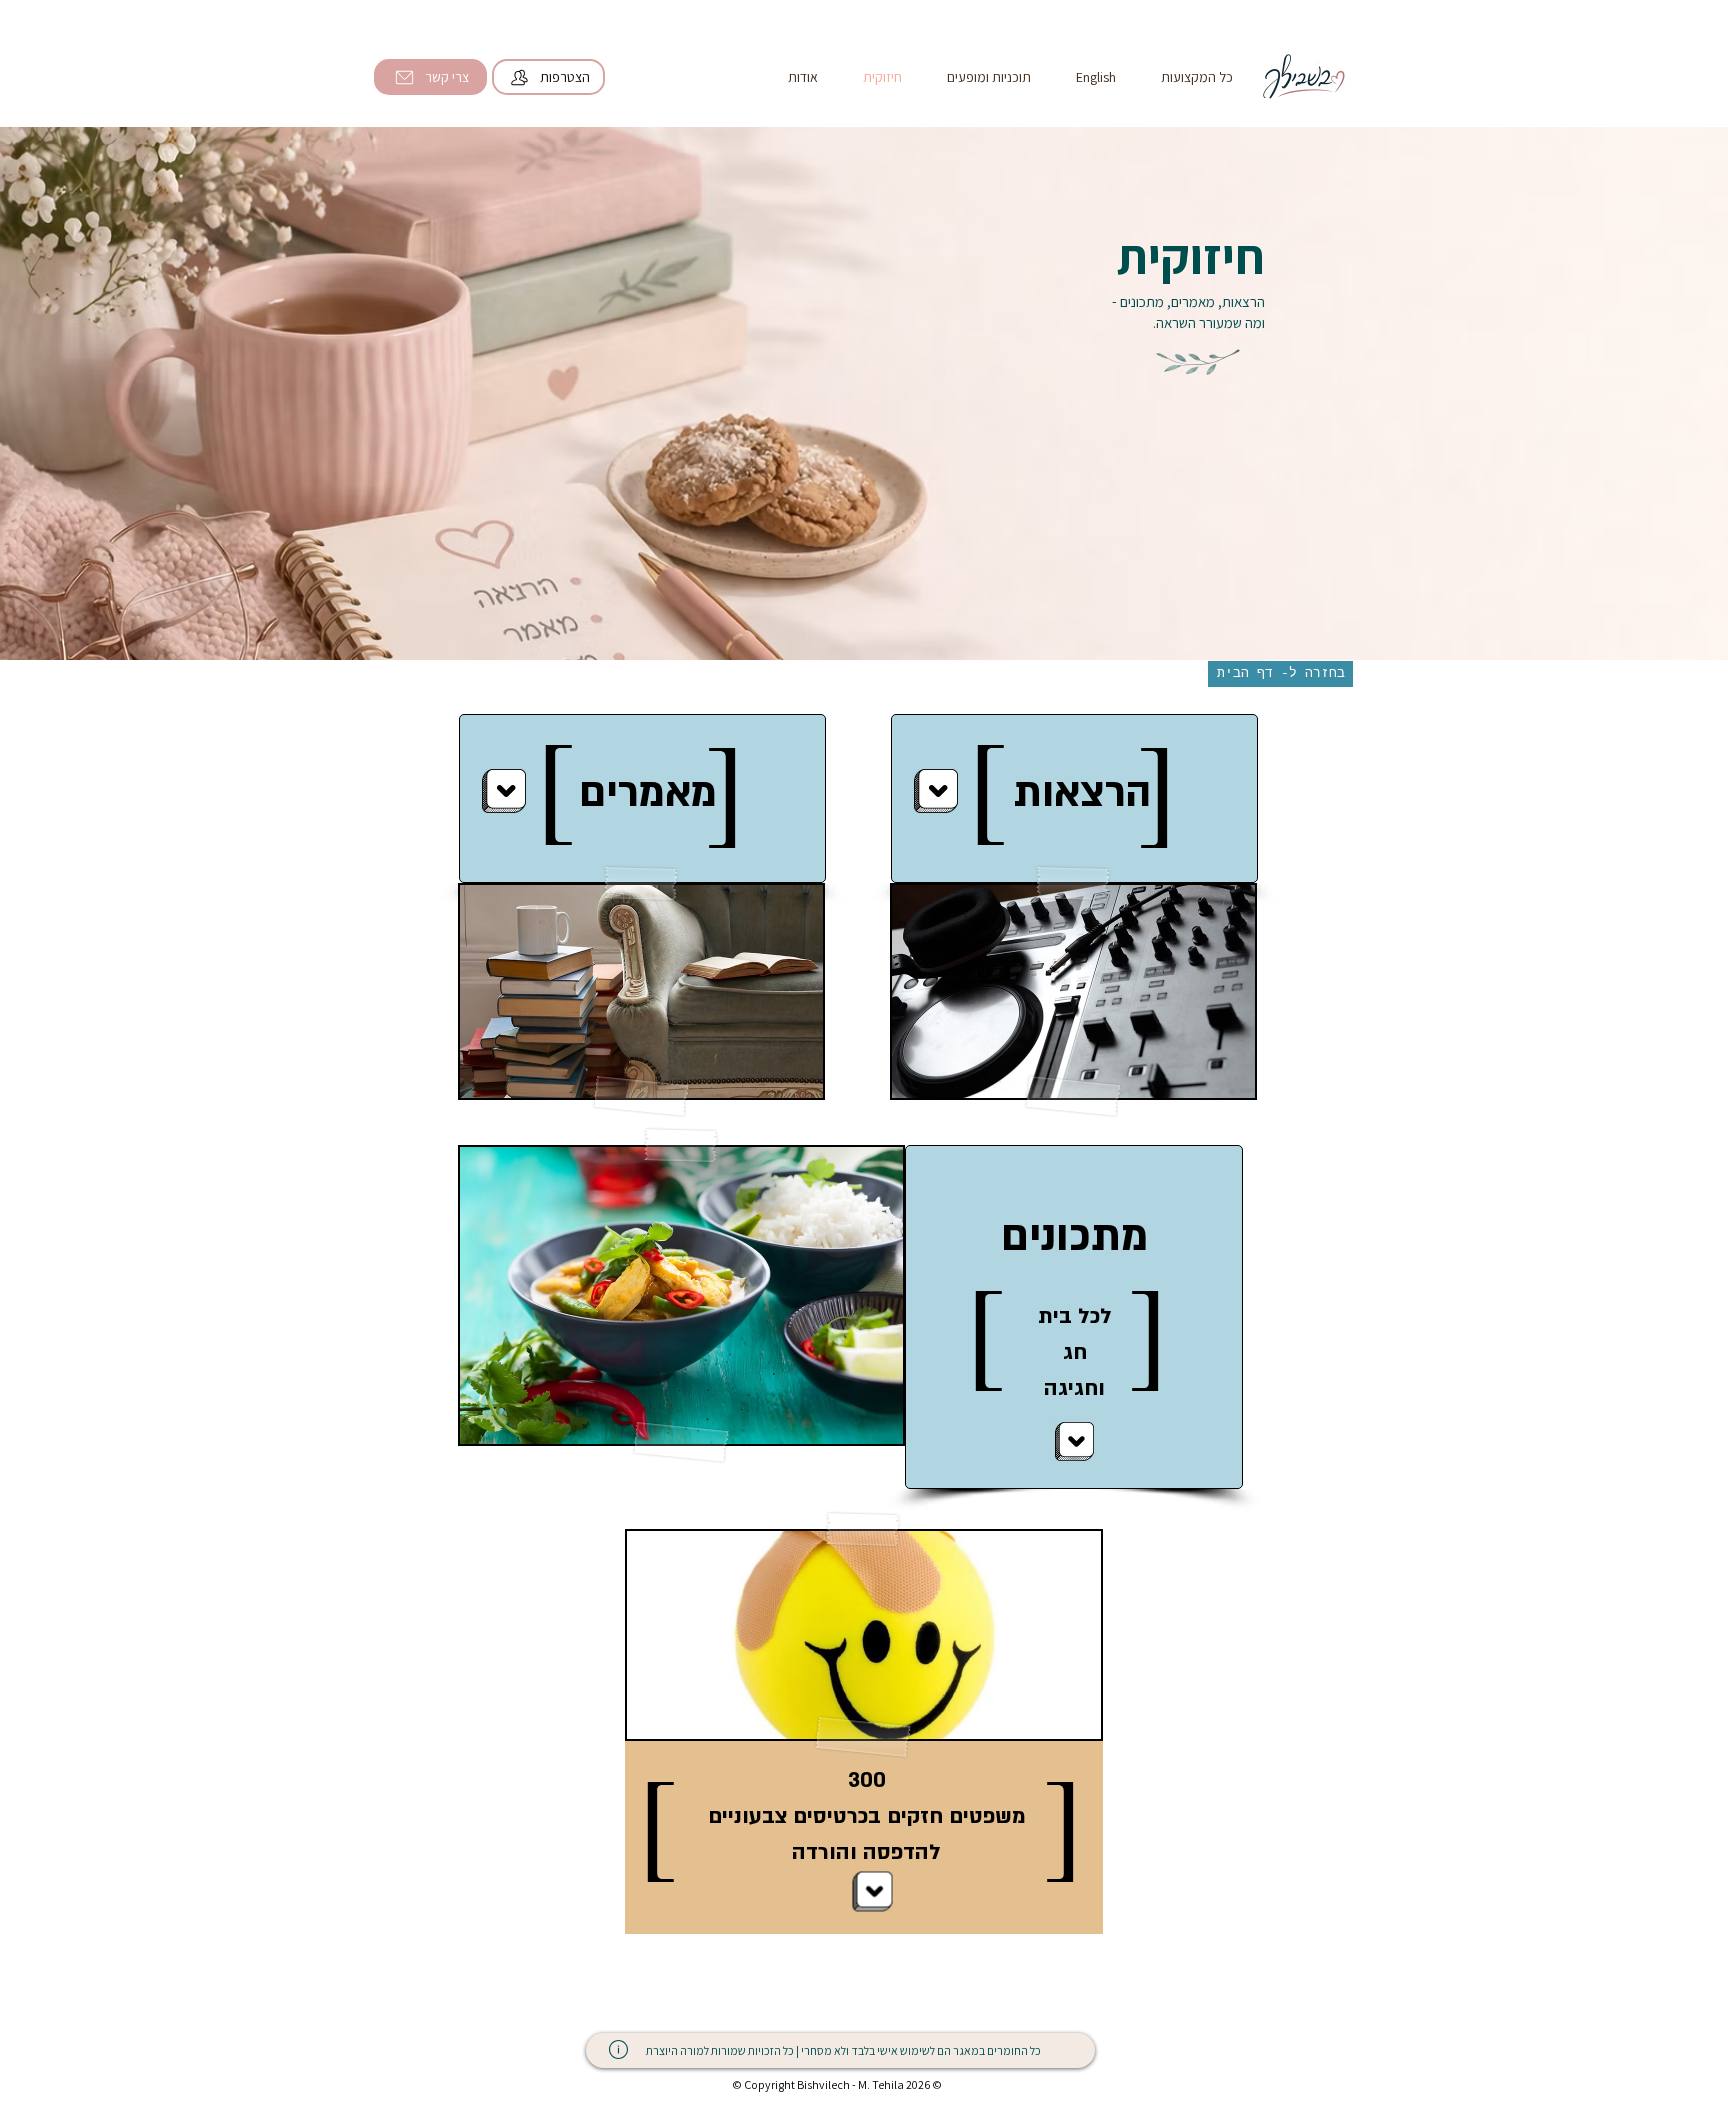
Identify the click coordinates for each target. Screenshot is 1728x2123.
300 (867, 1780)
